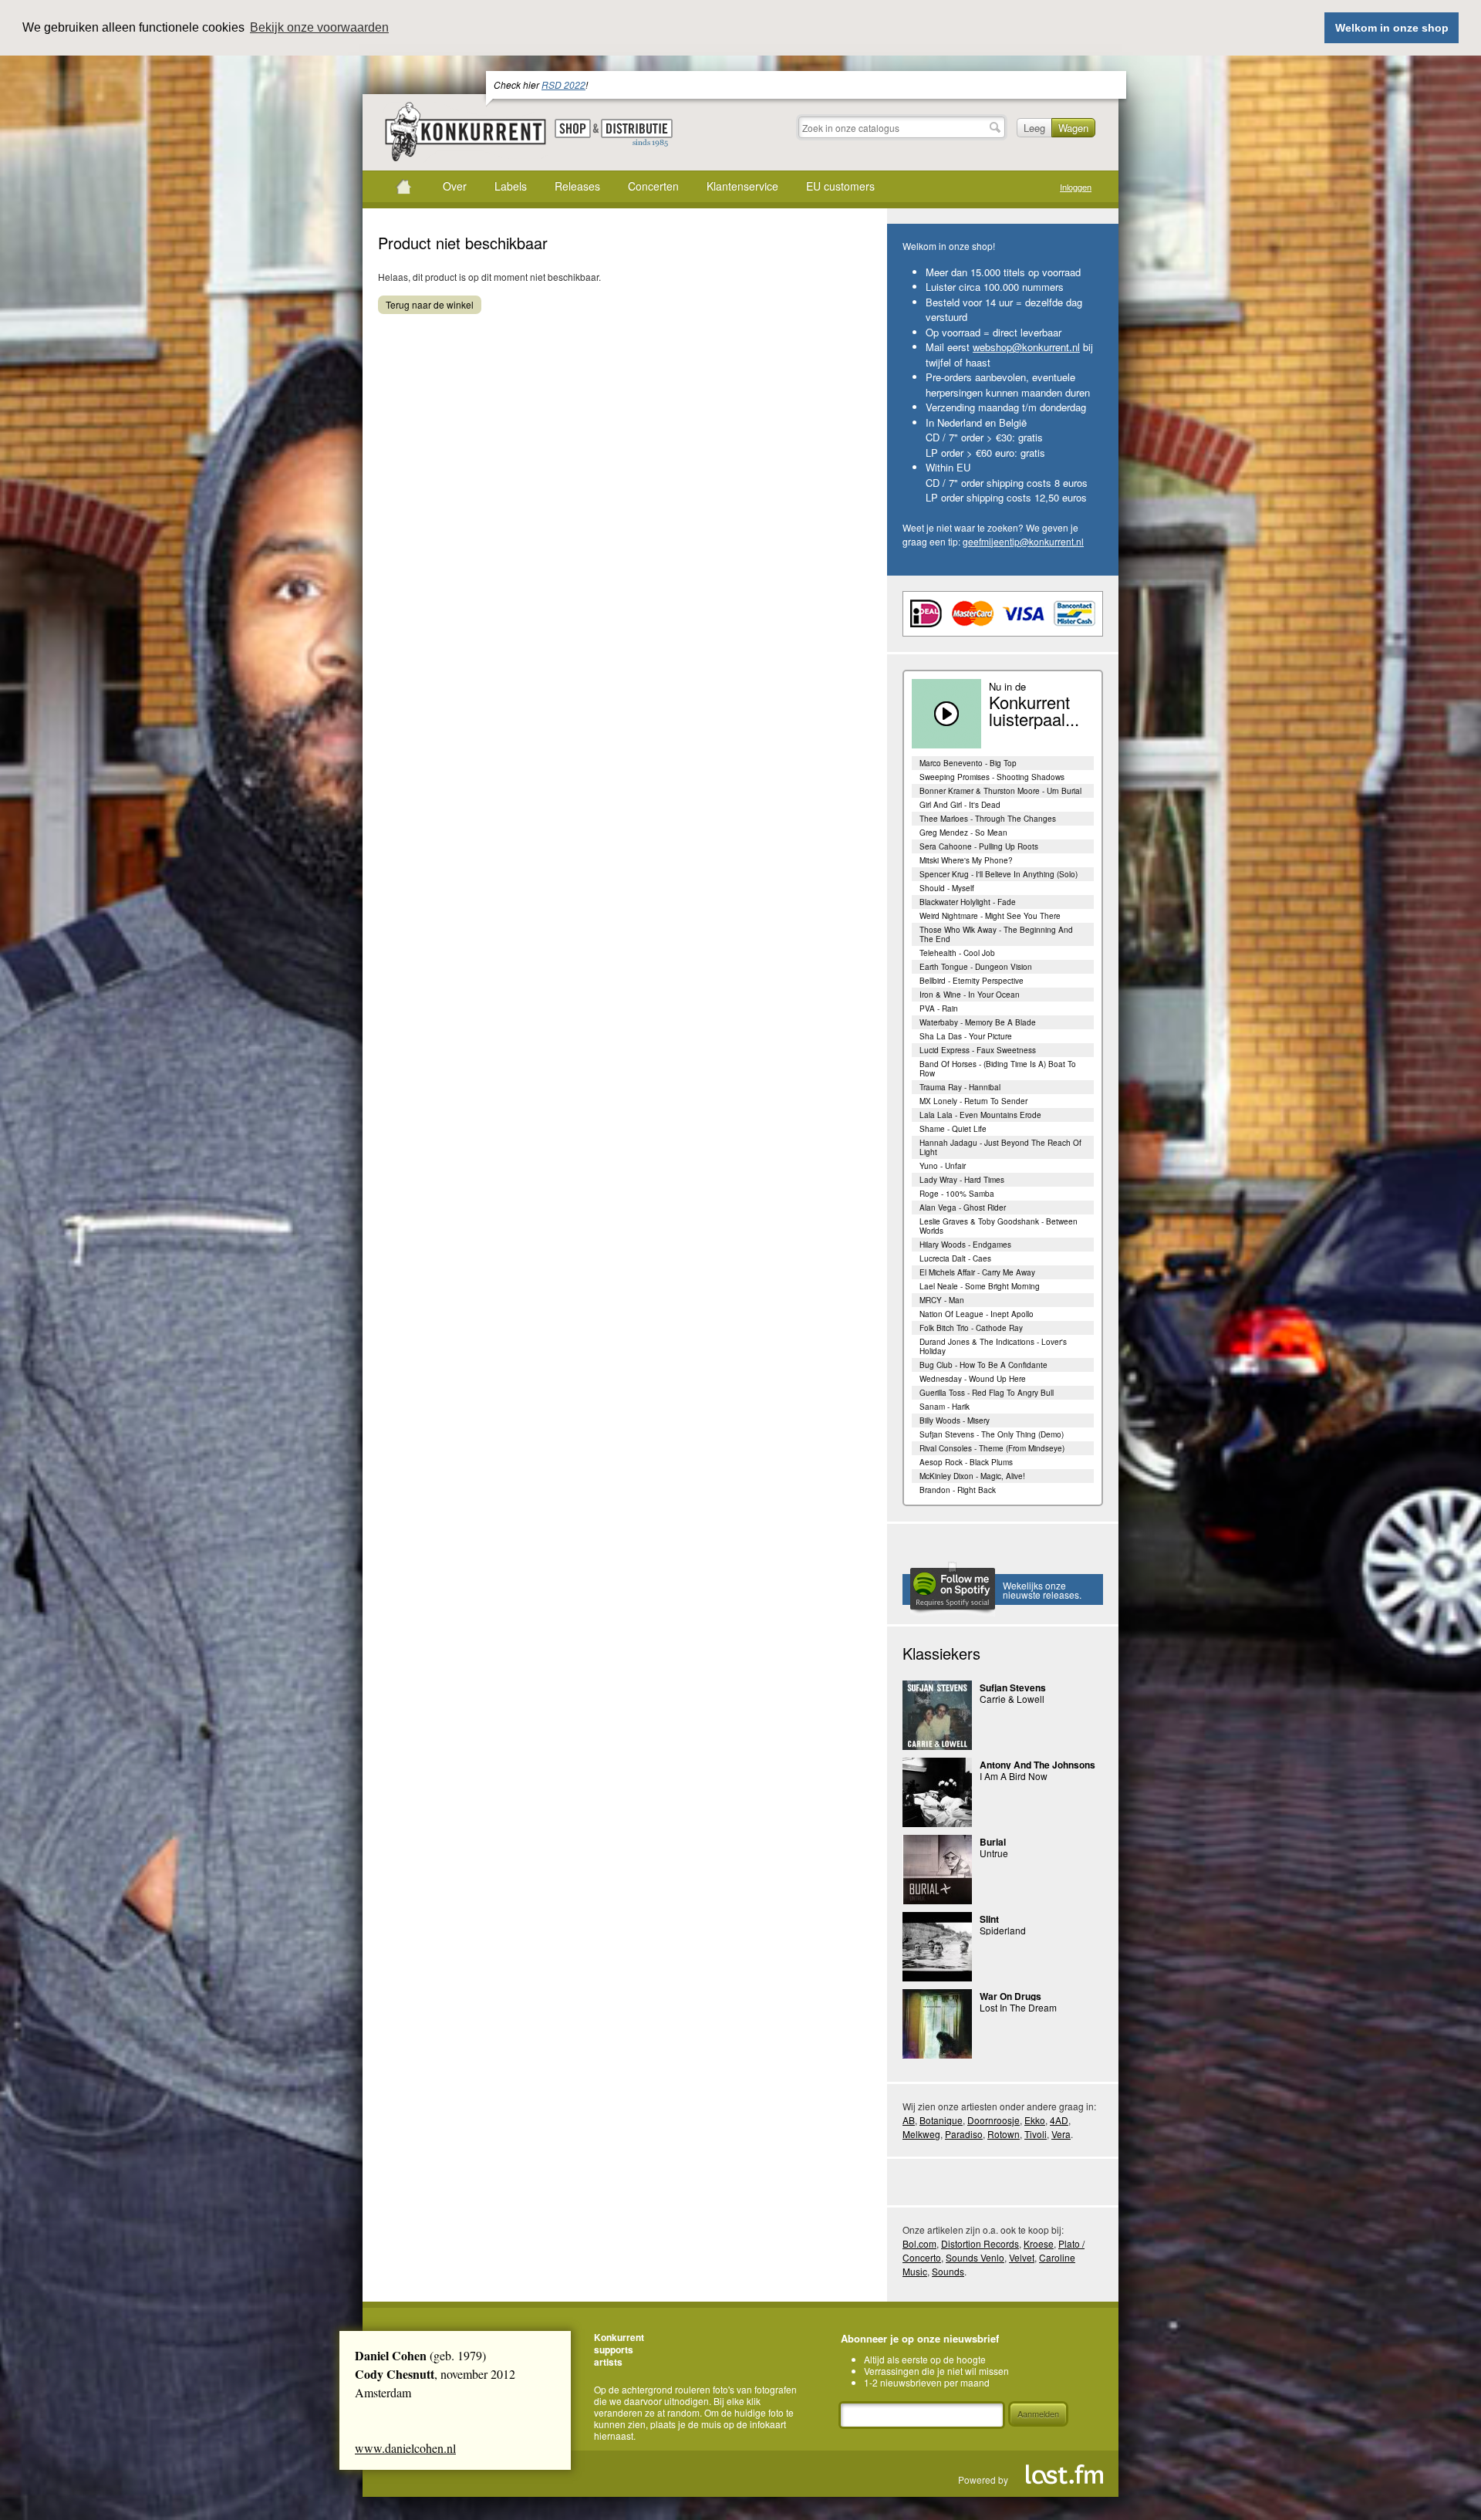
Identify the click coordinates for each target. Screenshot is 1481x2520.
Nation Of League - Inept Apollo (977, 1314)
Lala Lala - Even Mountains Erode (980, 1115)
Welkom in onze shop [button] (1392, 28)
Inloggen (1076, 187)
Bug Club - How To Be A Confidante (983, 1365)
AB (909, 2120)
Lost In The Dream (1018, 2007)
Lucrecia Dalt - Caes (955, 1258)
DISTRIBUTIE (637, 133)
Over (455, 186)
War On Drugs (1010, 1996)
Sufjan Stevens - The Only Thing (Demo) (992, 1434)
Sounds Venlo (975, 2257)
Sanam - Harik (945, 1407)
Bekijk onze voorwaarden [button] (319, 27)
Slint (989, 1919)
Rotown (1004, 2134)
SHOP (573, 128)
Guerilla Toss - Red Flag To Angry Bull (987, 1393)
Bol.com (919, 2243)
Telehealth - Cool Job (957, 953)
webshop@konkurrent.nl (1026, 347)
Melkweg (921, 2134)
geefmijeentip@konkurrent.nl (1023, 541)
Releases (577, 186)
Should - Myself (947, 888)
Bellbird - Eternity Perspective (972, 981)
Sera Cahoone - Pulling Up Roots (979, 846)
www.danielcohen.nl (405, 2448)
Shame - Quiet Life (953, 1129)
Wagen (1073, 128)
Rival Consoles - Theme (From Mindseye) (992, 1448)
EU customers (840, 186)
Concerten (653, 186)
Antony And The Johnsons (1037, 1765)
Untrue (994, 1853)
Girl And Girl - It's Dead (960, 805)
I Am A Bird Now (1014, 1776)
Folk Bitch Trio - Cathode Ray (971, 1328)
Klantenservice (742, 186)
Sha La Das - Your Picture (966, 1036)
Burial (993, 1842)
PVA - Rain (939, 1008)
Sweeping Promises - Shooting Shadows (992, 777)
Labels (511, 186)
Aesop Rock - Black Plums (966, 1462)
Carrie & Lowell (1012, 1699)
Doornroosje (994, 2120)
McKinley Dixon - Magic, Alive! (972, 1476)
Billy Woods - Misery (955, 1420)
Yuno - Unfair (943, 1166)
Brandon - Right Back (958, 1490)
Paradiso (964, 2134)
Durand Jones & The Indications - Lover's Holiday (993, 1346)
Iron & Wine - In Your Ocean (970, 995)
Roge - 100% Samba (957, 1194)
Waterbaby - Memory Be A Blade (978, 1022)
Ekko (1035, 2120)
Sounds (948, 2271)
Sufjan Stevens (1013, 1687)
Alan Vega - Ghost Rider (963, 1208)
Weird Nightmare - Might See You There (990, 916)
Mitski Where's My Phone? (966, 860)
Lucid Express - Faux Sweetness (978, 1050)
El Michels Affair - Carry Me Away (977, 1272)
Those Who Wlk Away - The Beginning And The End (996, 934)
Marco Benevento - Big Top (968, 763)
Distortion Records (980, 2243)
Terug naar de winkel (430, 304)
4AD (1059, 2120)
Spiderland (1003, 1930)
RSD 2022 (563, 84)
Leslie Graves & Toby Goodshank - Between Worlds (999, 1226)
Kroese (1039, 2243)
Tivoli (1036, 2134)
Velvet (1022, 2257)
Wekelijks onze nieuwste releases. (1042, 1590)
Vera (1061, 2134)
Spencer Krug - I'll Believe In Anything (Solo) (999, 874)
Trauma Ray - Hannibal (960, 1087)
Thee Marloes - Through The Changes (988, 819)
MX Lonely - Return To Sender (973, 1101)
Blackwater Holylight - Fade (968, 902)
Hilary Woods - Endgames (965, 1245)
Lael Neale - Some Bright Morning (980, 1286)
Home (403, 187)
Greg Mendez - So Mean (963, 833)
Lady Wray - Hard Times (962, 1180)
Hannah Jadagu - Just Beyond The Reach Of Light (1000, 1147)
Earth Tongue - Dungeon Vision (976, 967)
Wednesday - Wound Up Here (973, 1379)
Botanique (941, 2120)
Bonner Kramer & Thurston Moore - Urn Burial (1000, 791)
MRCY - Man (942, 1300)
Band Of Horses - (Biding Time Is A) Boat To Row (998, 1069)
